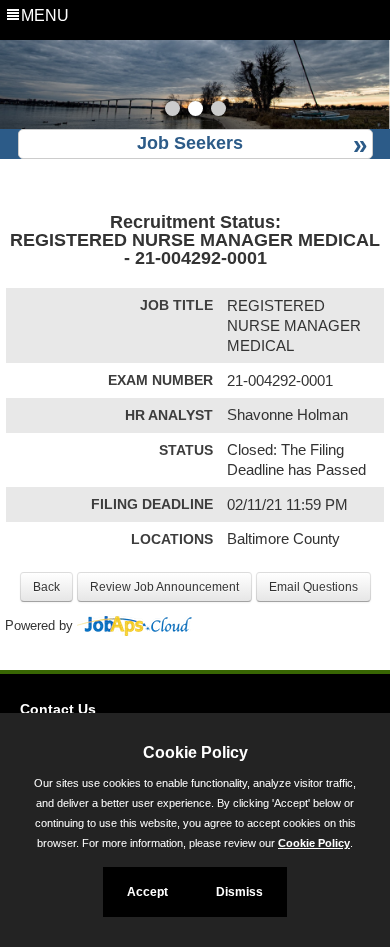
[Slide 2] (195, 111)
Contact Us (58, 709)
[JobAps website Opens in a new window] (134, 626)
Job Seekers (190, 143)
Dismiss (239, 892)
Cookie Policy (314, 843)
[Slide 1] (172, 111)
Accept (147, 892)
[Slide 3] (218, 111)
